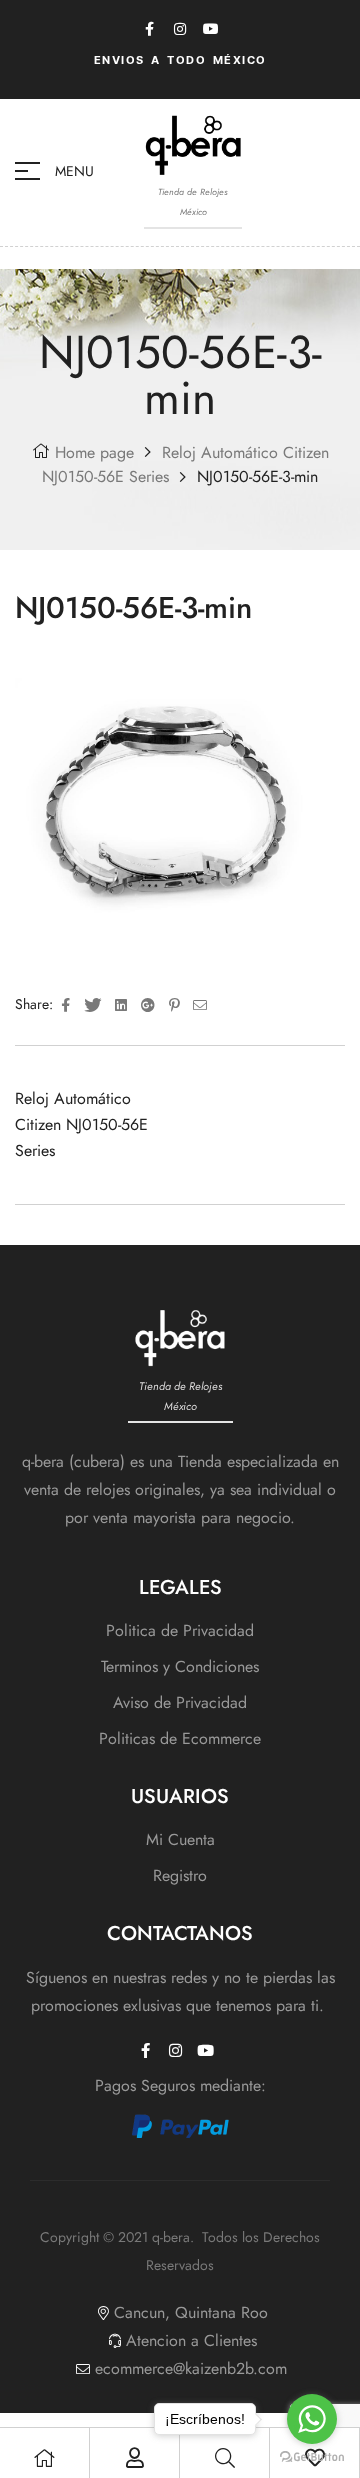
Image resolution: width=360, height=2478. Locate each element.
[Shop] (45, 2458)
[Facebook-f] (149, 29)
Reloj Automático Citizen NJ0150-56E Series (81, 1124)
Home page (94, 452)
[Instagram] (180, 29)
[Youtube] (211, 29)
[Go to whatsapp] (312, 2419)
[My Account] (135, 2458)
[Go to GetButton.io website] (312, 2457)
